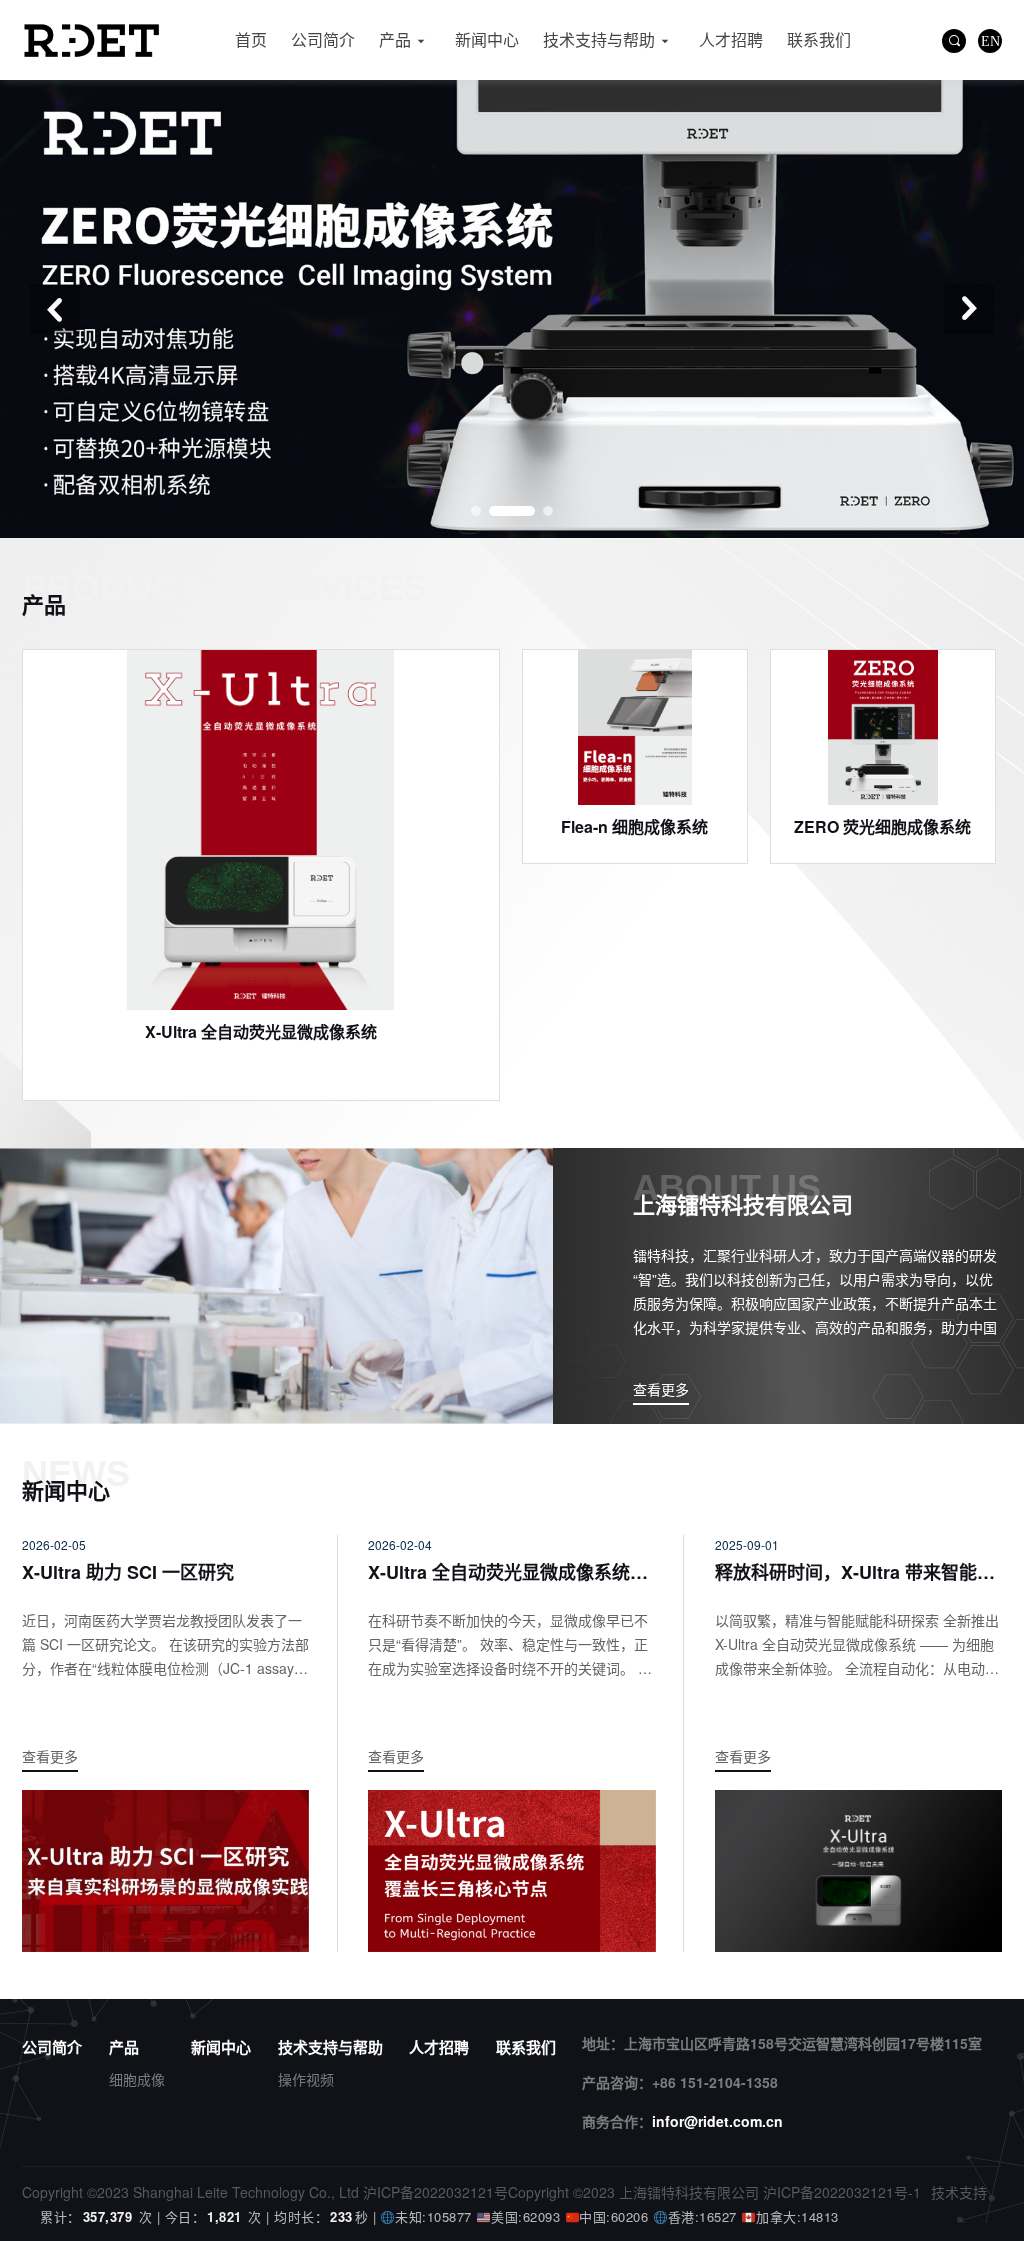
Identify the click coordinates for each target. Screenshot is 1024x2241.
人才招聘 (731, 39)
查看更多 (661, 1389)
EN (990, 41)
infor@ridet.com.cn (717, 2121)
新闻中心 (487, 39)
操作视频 (306, 2079)
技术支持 (959, 2192)
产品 (395, 39)
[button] (55, 309)
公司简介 (323, 39)
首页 (251, 39)
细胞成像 (137, 2079)
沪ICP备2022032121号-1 (842, 2192)
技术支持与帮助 (599, 39)
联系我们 (819, 39)
